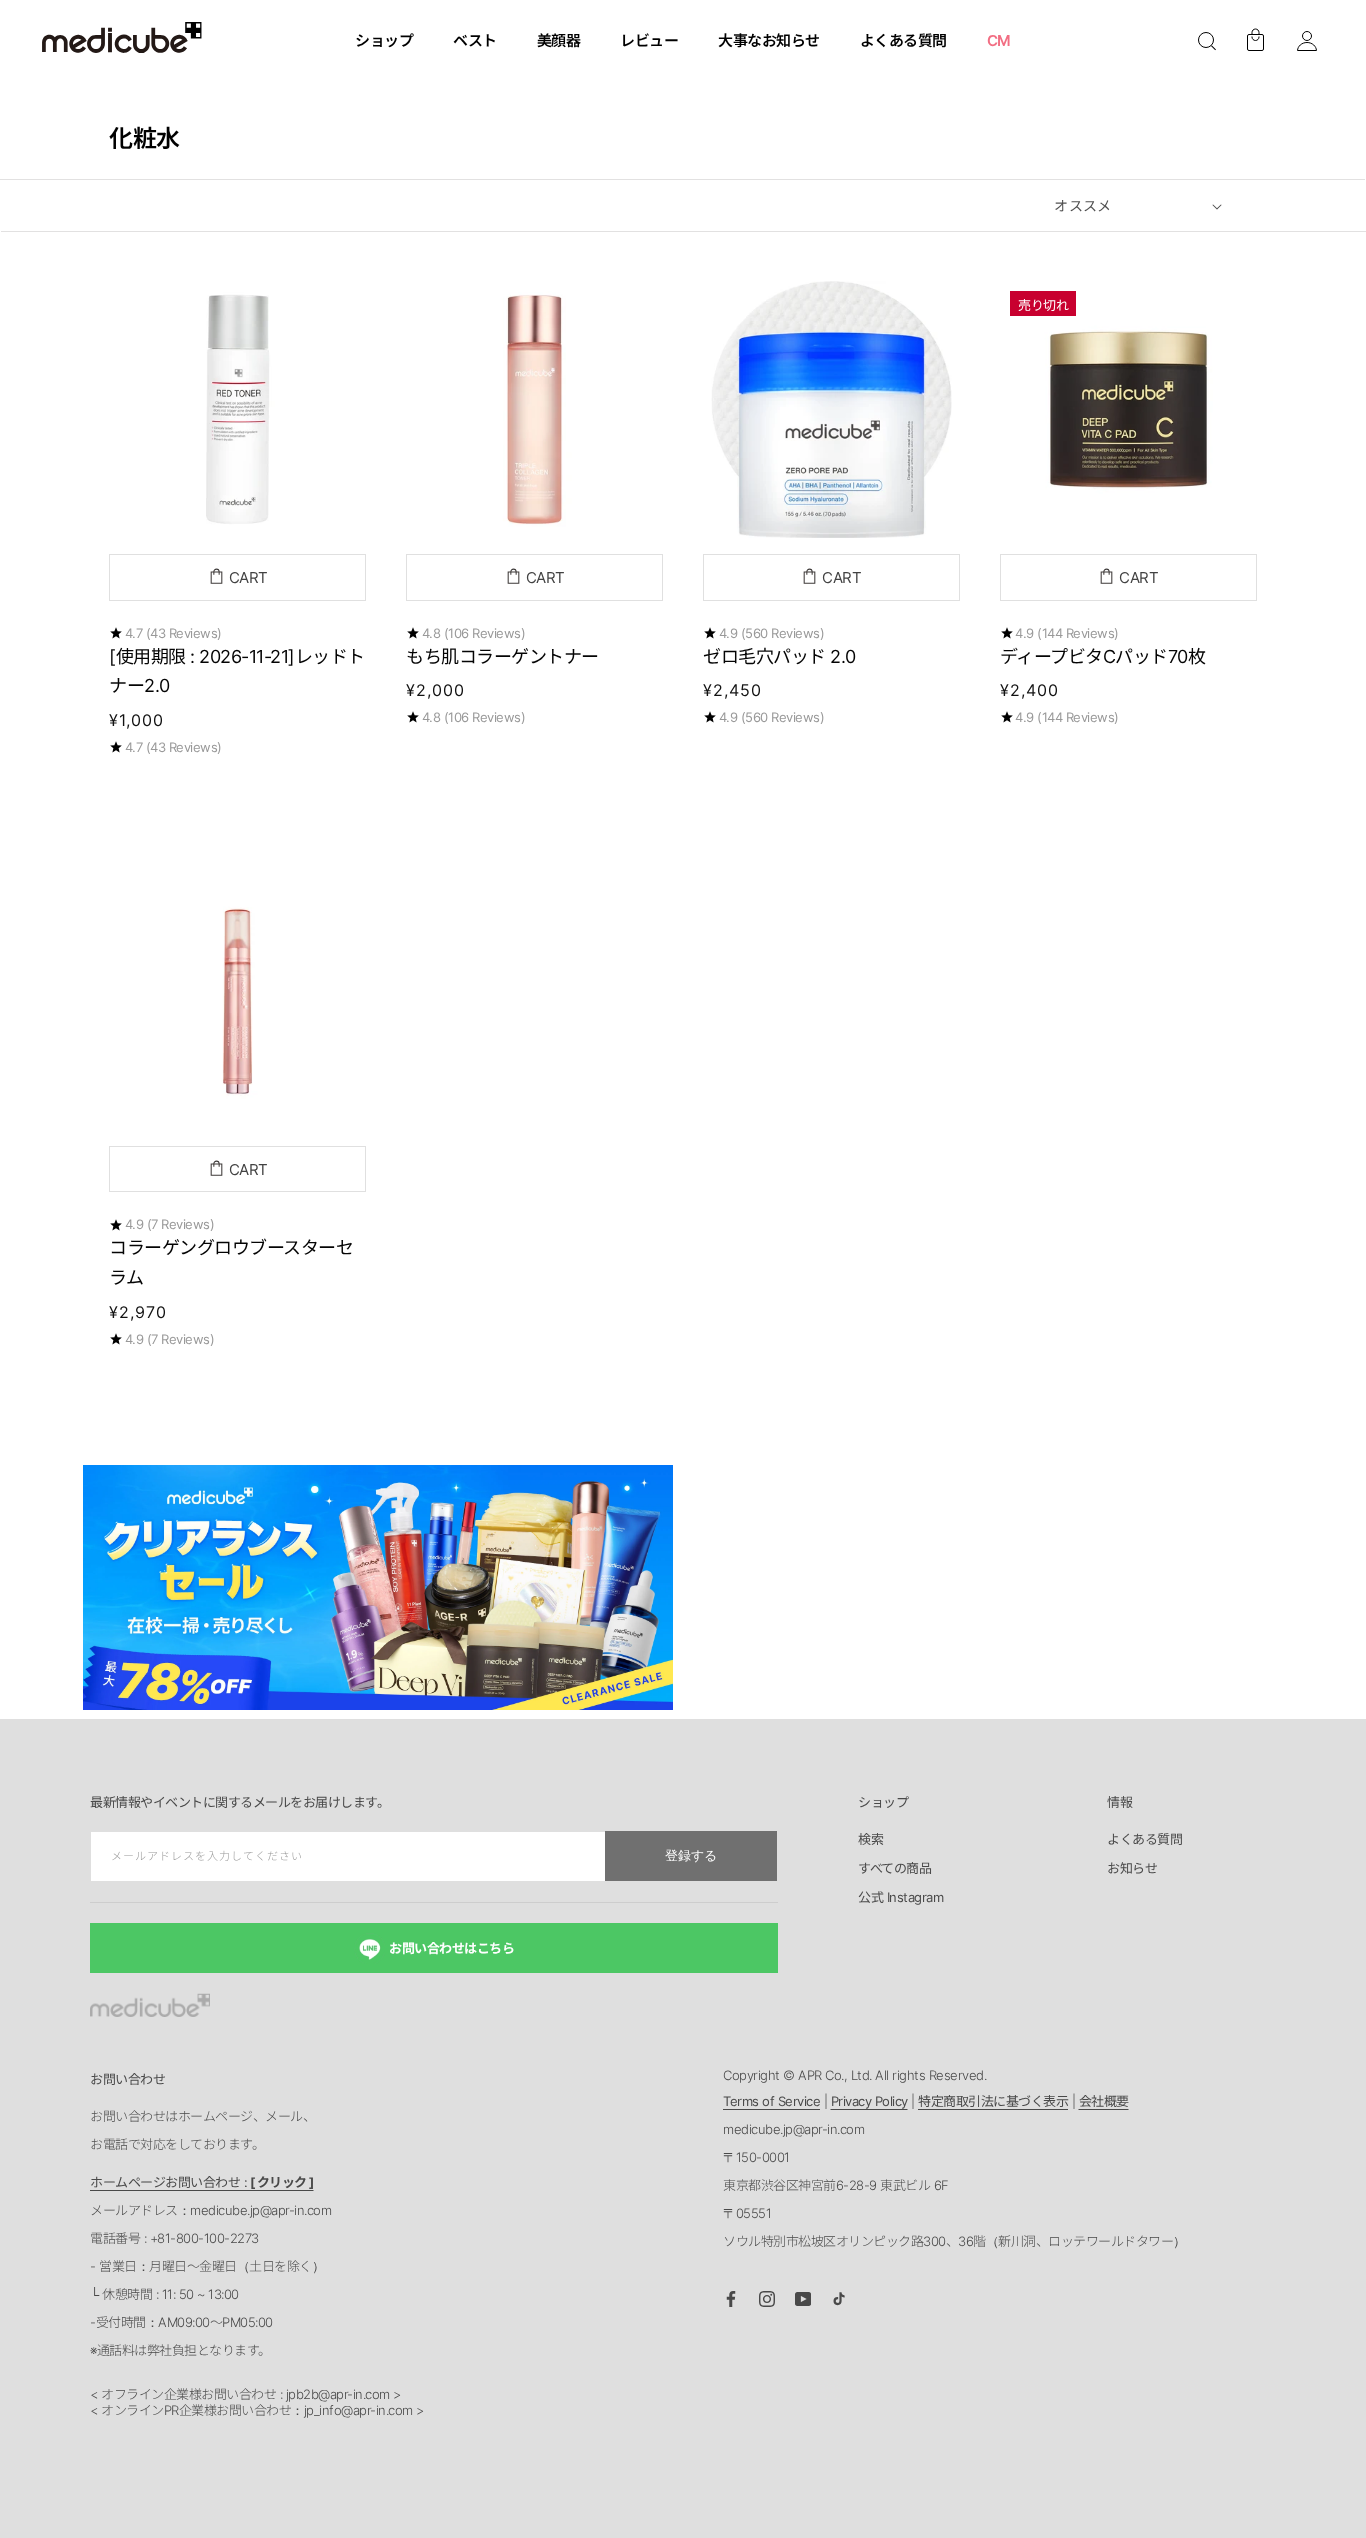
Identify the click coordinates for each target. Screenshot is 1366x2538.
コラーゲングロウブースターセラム (231, 1262)
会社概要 (1104, 2101)
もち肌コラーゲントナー (502, 656)
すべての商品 (894, 1869)
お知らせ (1132, 1869)
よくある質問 (1144, 1840)
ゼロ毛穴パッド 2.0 (779, 656)
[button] (1207, 41)
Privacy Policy (869, 2101)
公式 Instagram (900, 1898)
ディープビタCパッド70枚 (1103, 656)
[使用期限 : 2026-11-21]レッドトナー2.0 (237, 671)
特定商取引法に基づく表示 (993, 2101)
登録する (691, 1855)
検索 (870, 1840)
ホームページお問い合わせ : (202, 2182)
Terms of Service (771, 2101)
